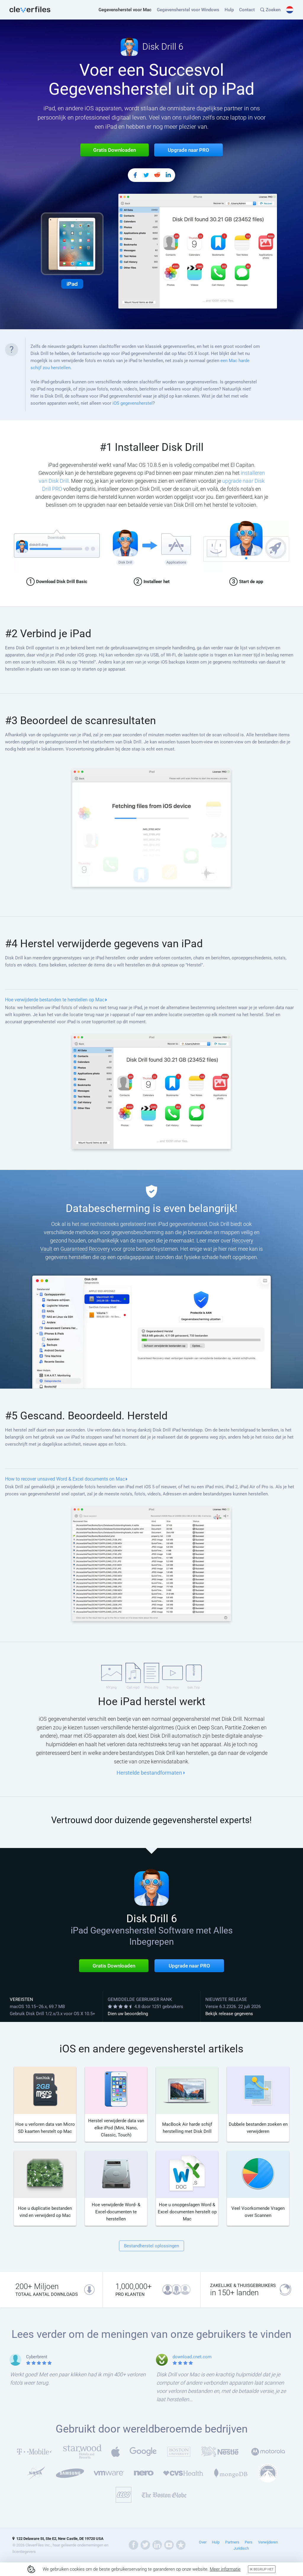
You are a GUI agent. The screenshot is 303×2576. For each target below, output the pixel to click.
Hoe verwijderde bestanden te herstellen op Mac (55, 1000)
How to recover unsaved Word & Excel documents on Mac (65, 1479)
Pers (249, 2542)
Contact (247, 10)
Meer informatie (225, 2569)
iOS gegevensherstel (133, 403)
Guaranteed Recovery (85, 1249)
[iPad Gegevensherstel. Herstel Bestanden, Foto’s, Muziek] (135, 176)
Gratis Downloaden (114, 1966)
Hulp (229, 10)
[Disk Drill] (30, 10)
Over (203, 2542)
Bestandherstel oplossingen (151, 2246)
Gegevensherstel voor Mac (125, 10)
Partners (232, 2542)
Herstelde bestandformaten (149, 1773)
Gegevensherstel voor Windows (188, 10)
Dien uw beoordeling (128, 2014)
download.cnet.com (192, 2357)
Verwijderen (268, 2542)
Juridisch (241, 2548)
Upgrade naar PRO (189, 1966)
